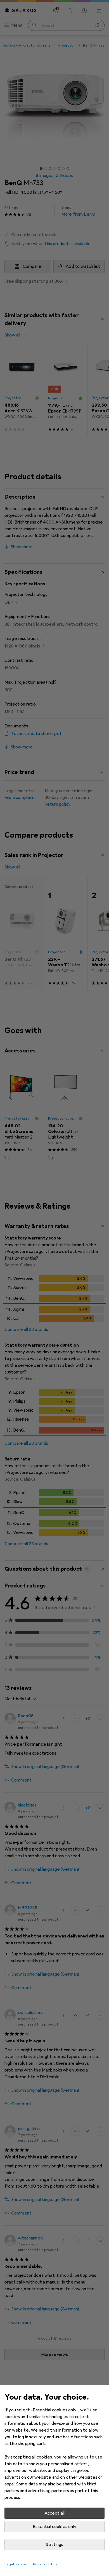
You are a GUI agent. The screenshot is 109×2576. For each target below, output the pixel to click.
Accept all (55, 2513)
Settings (54, 2545)
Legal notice (15, 2564)
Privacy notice (45, 2564)
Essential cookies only (54, 2527)
